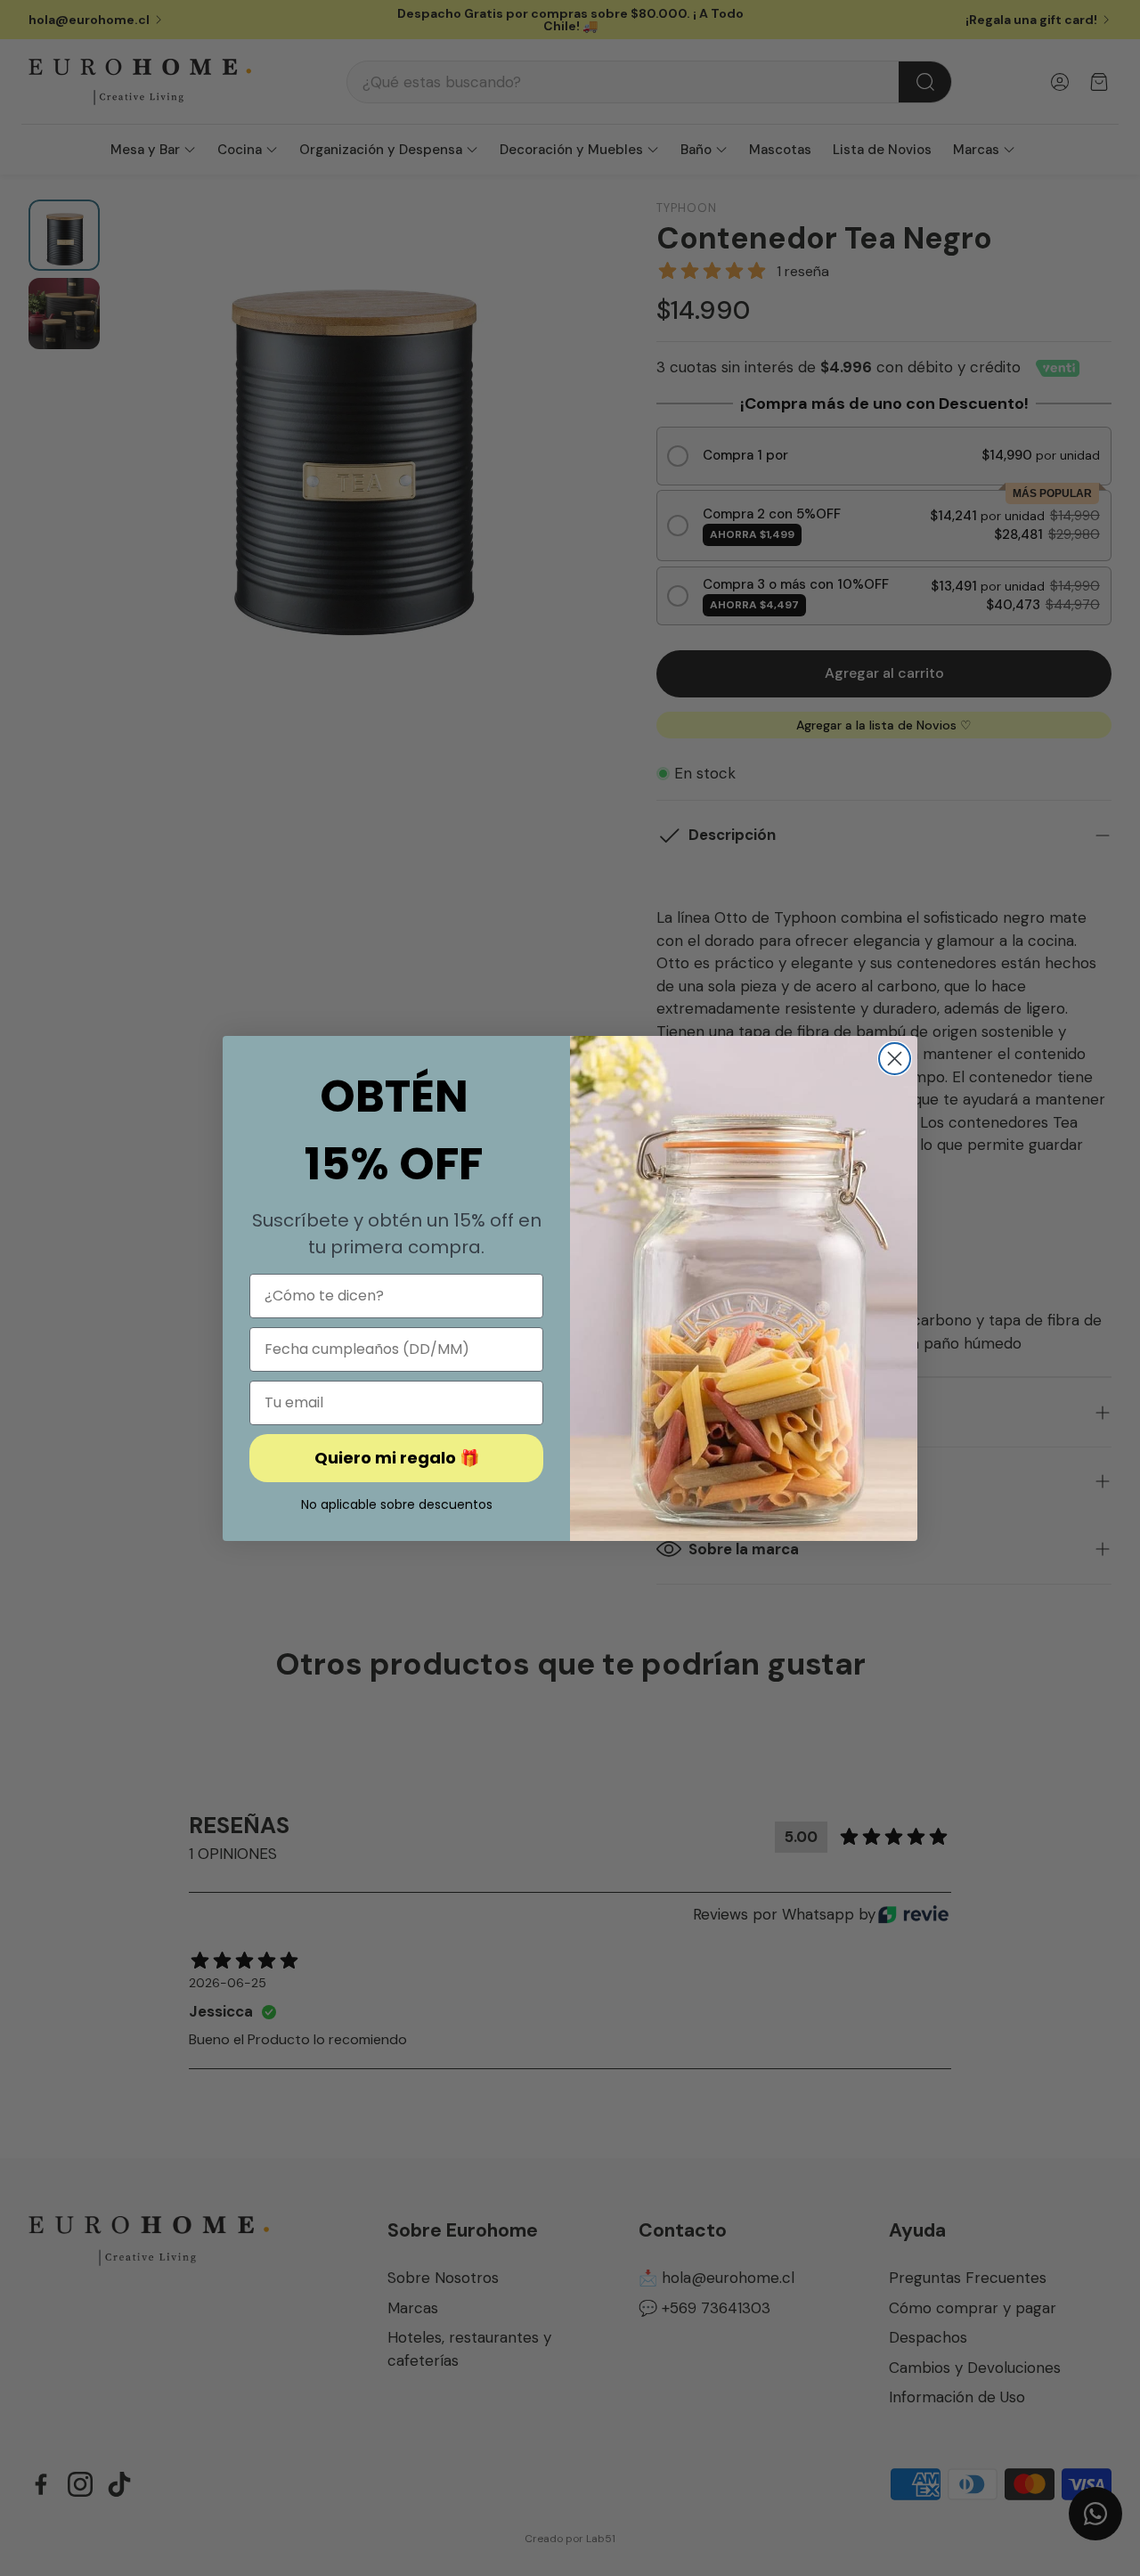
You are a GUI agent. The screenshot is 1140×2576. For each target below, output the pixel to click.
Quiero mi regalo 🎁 (397, 1458)
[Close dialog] (895, 1059)
